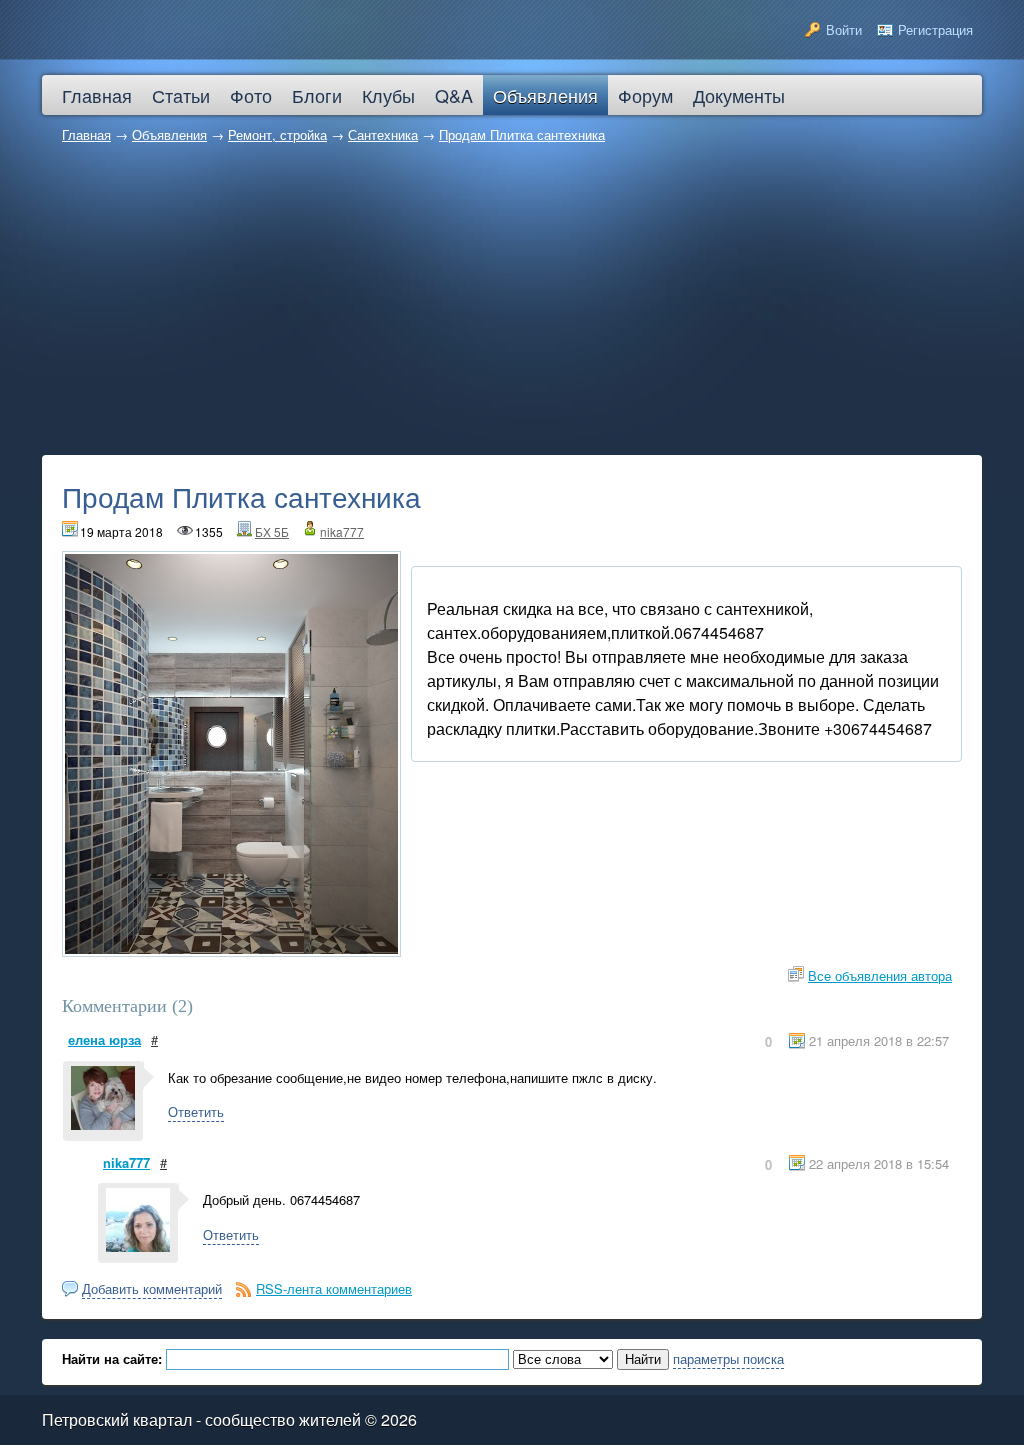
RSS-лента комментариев (334, 1288)
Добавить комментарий (152, 1288)
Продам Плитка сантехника (522, 134)
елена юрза (104, 1039)
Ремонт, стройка (277, 134)
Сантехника (383, 134)
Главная (86, 134)
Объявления (169, 134)
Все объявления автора (880, 975)
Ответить (196, 1111)
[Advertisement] (512, 305)
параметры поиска (728, 1358)
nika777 (342, 531)
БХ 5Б (272, 531)
